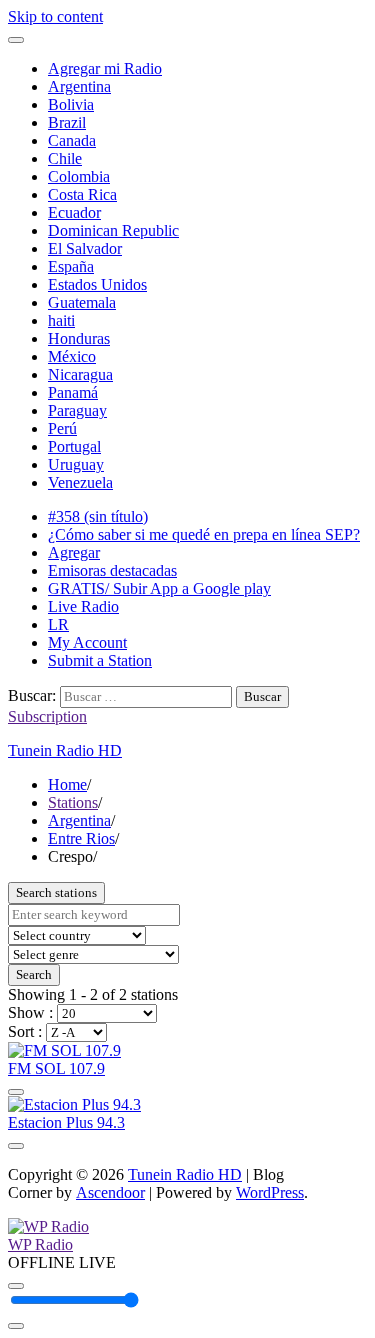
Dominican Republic (113, 230)
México (72, 356)
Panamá (73, 392)
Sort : (27, 1031)
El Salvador (85, 248)
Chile (65, 158)
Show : (32, 1012)
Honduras (79, 338)
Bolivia (71, 104)
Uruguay (76, 464)
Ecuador (74, 212)
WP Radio (40, 1244)
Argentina (79, 86)
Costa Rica (82, 194)
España (71, 266)
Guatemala (82, 302)
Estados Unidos (97, 284)
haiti (61, 320)
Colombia (79, 176)
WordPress (270, 1192)
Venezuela (80, 482)
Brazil (67, 122)
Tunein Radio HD (65, 750)
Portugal (74, 446)
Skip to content (55, 16)
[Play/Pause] (16, 1286)
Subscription (47, 716)
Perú (62, 428)
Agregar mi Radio (105, 68)
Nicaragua (80, 374)
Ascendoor (110, 1192)
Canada (72, 140)
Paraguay (77, 410)
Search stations (56, 892)
